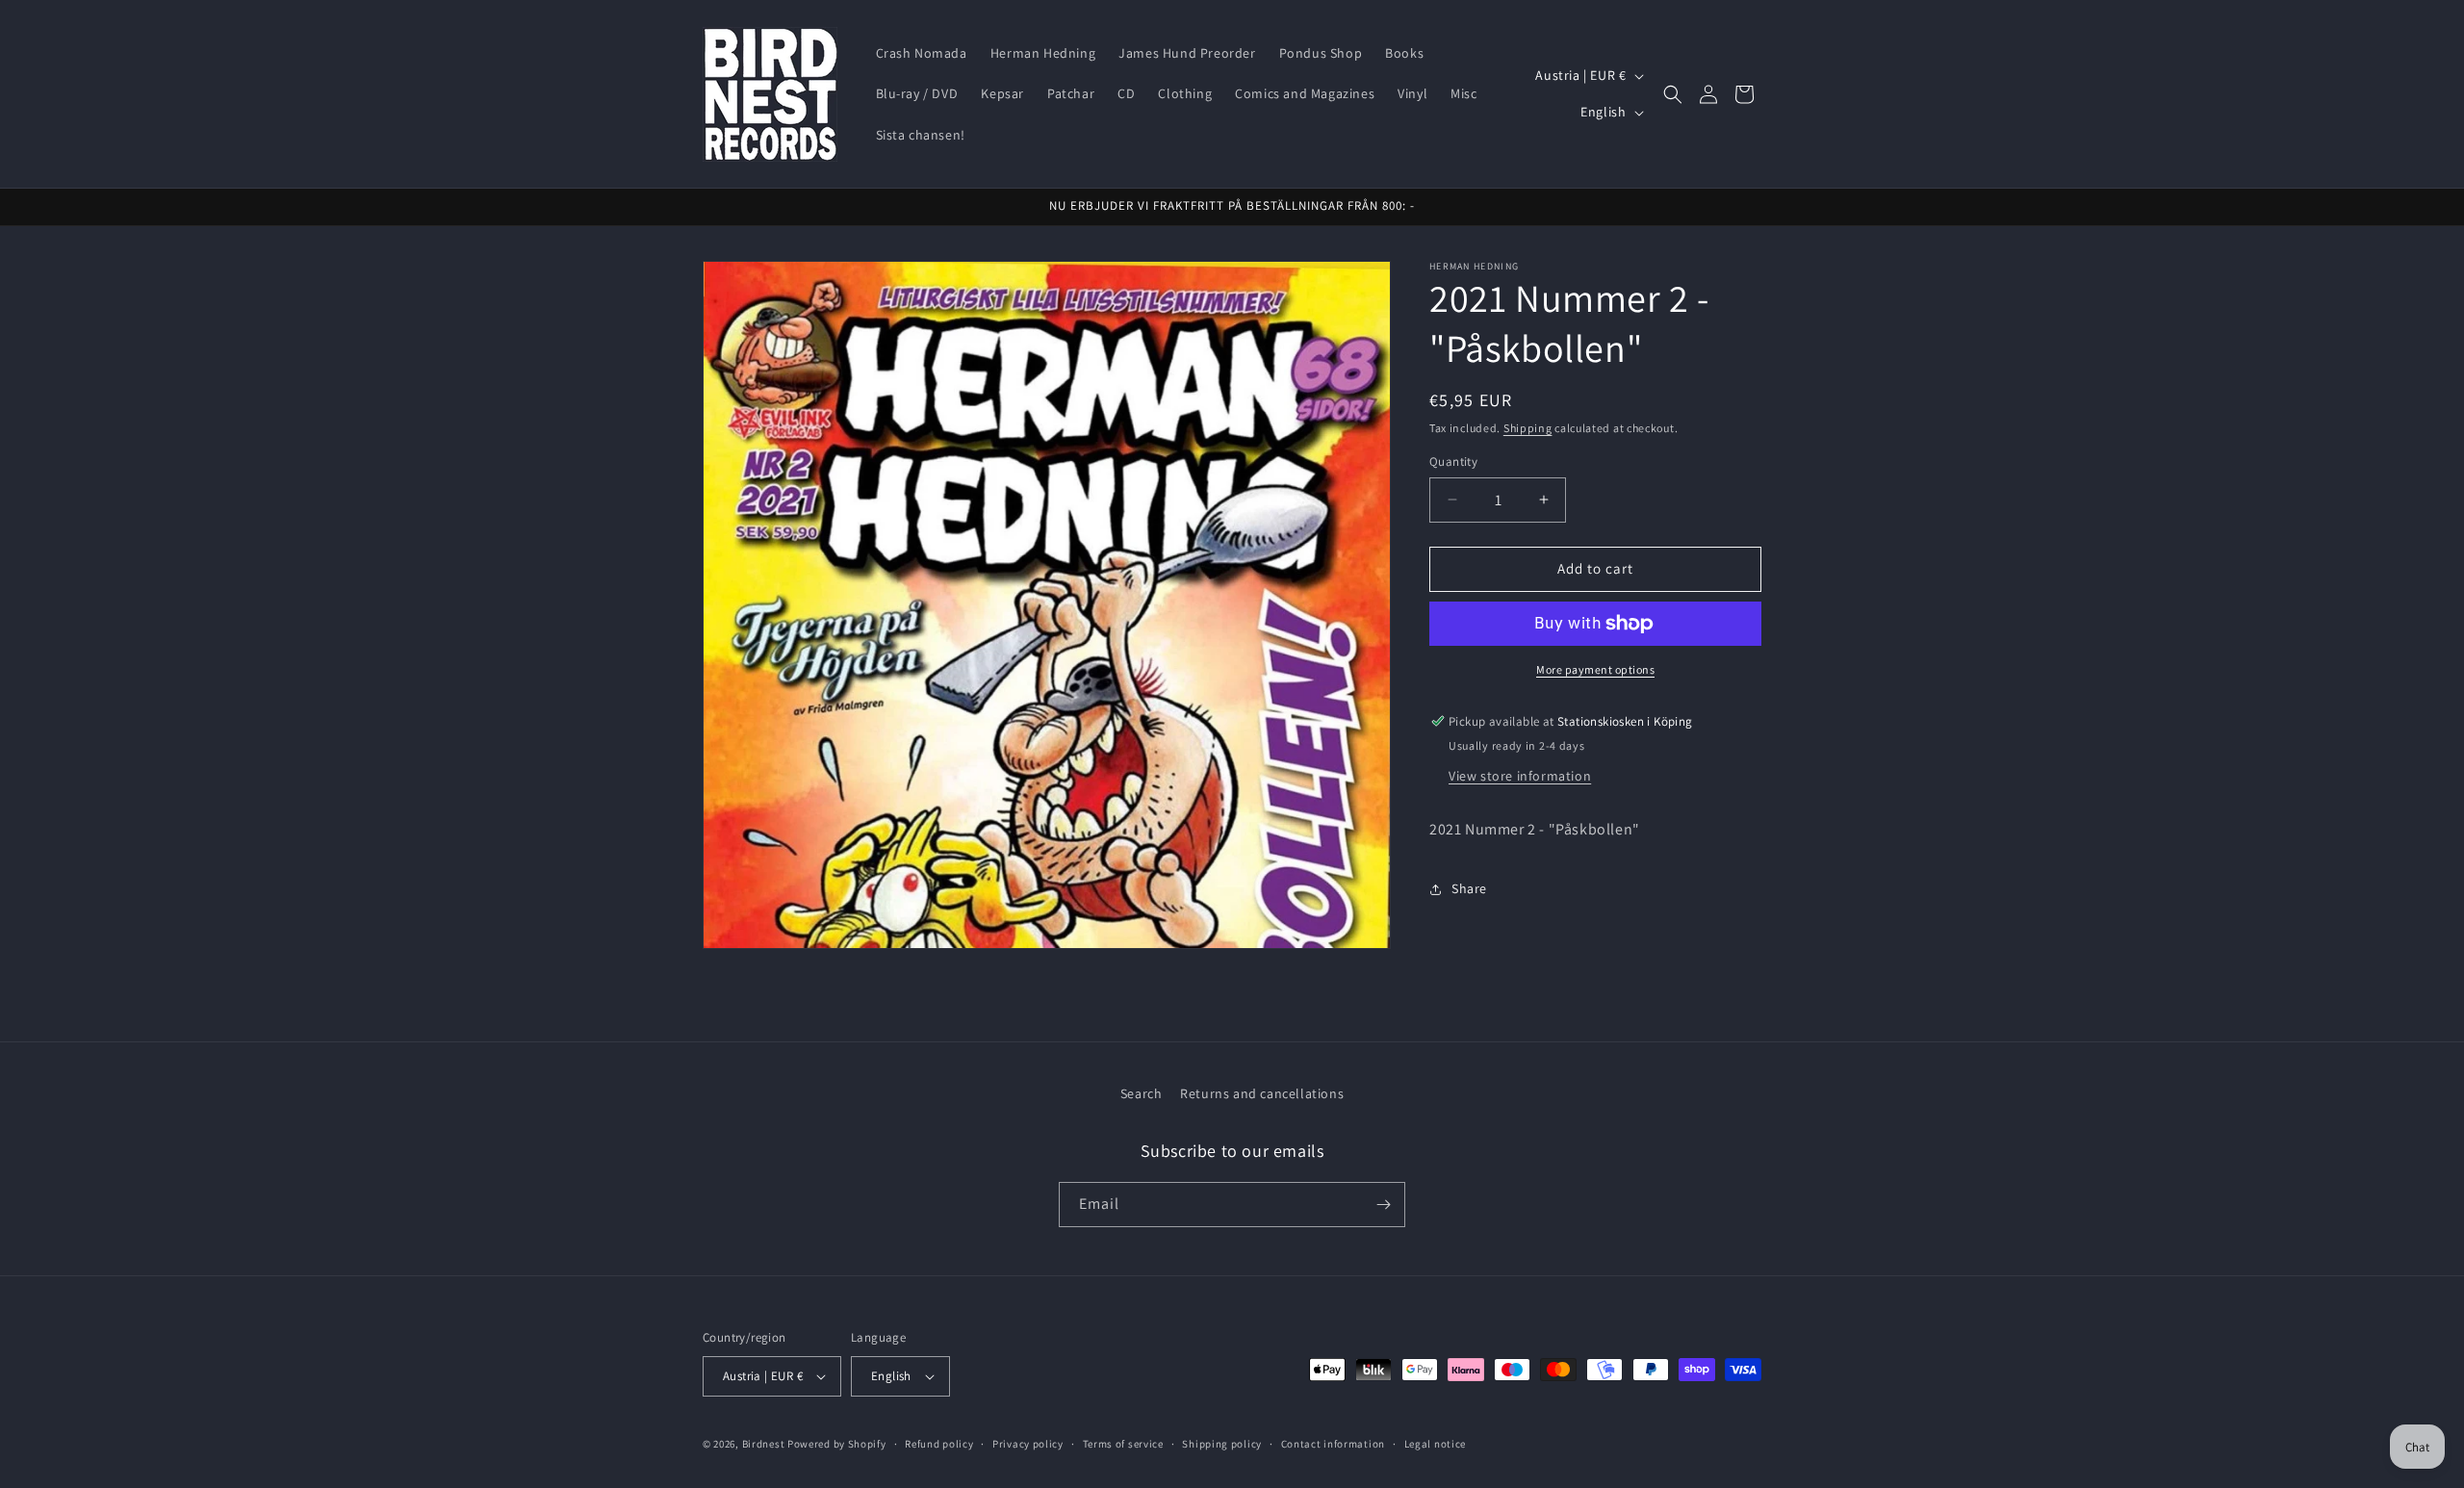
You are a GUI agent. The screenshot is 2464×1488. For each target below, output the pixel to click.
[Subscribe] (1383, 1205)
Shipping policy (1222, 1444)
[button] (1673, 94)
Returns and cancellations (1262, 1093)
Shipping (1528, 428)
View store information (1520, 776)
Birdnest (764, 1444)
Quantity (1453, 462)
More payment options (1595, 669)
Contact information (1333, 1444)
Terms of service (1123, 1444)
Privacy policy (1028, 1444)
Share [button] (1469, 888)
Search (1142, 1093)
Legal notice (1435, 1444)
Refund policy (939, 1444)
